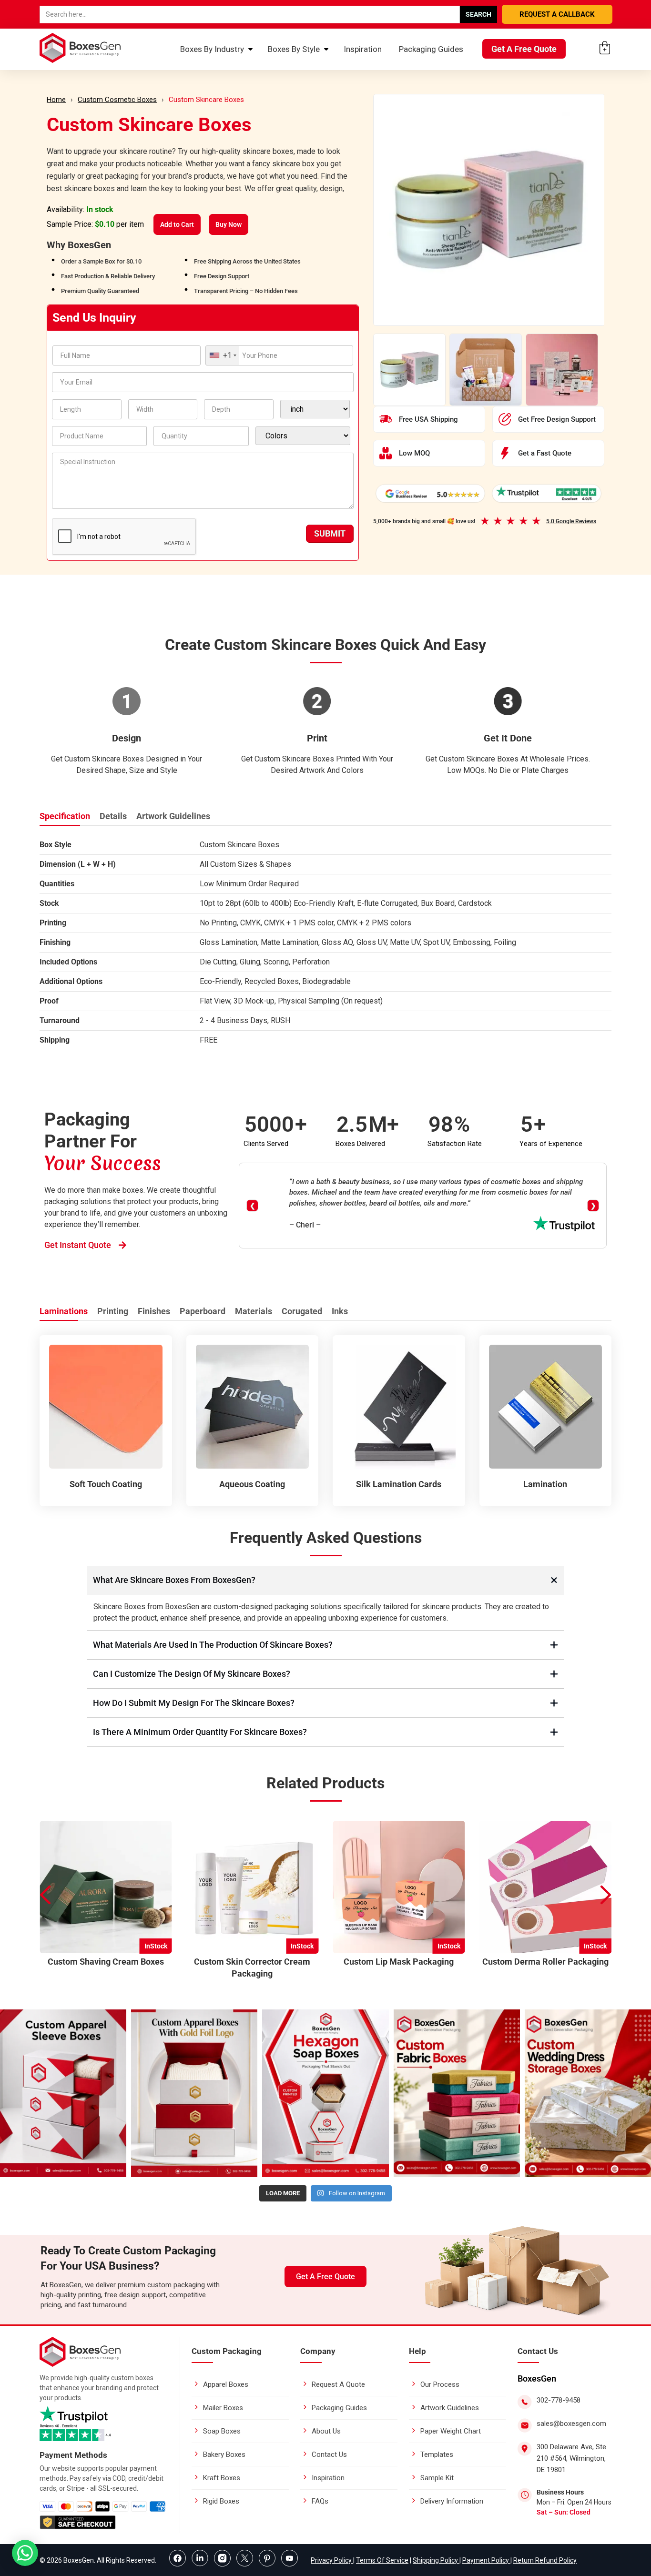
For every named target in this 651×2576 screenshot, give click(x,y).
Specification (65, 816)
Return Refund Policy (545, 2560)
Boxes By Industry (212, 49)
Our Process (440, 2384)
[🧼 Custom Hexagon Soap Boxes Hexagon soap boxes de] (325, 2094)
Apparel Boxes (226, 2384)
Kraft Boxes (222, 2478)
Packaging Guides (431, 49)
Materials (254, 1311)
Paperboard (203, 1311)
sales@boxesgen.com (571, 2424)
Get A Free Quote (524, 49)
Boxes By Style (294, 49)
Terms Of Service (382, 2560)
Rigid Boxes (221, 2501)
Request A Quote (338, 2384)
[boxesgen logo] (80, 2364)
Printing (113, 1311)
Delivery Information (452, 2501)
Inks (340, 1311)
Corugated (302, 1311)
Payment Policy (486, 2560)
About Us (326, 2431)
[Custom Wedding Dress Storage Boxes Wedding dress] (588, 2094)
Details (113, 816)
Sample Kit (437, 2478)
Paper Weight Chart (451, 2431)
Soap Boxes (222, 2431)
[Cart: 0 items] (605, 48)
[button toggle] (25, 2554)
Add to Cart (177, 224)
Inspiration (363, 49)
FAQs (320, 2501)
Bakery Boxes (224, 2454)
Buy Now (229, 224)
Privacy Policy (332, 2560)
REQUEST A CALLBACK (557, 14)
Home (56, 100)
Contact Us (329, 2454)
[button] (606, 1895)
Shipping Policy (436, 2560)
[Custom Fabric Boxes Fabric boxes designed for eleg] (457, 2094)
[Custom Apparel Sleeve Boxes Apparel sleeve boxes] (63, 2094)
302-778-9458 (559, 2400)
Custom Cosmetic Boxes (117, 100)
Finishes (154, 1311)
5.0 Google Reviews (571, 521)
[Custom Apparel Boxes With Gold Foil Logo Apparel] (194, 2094)
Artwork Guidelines (173, 816)
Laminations (64, 1311)
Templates (437, 2454)
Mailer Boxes (223, 2408)
